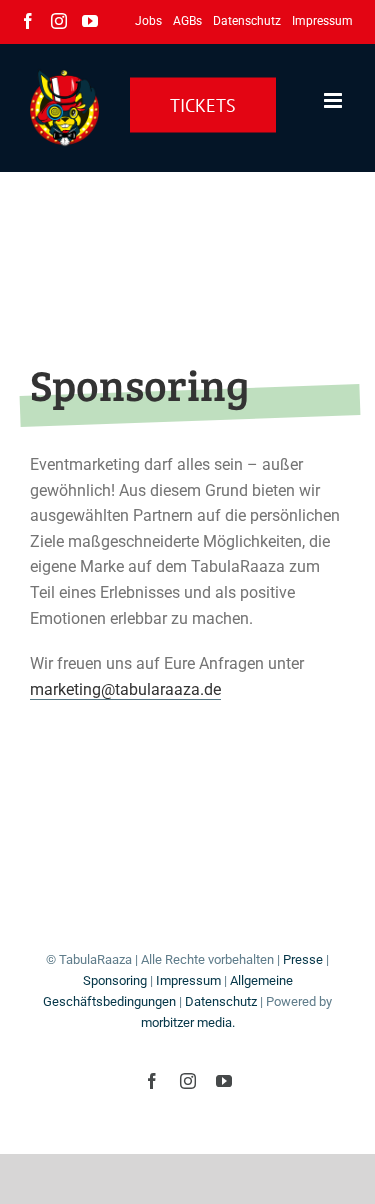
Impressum (188, 980)
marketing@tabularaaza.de (125, 689)
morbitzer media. (188, 1022)
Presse (303, 959)
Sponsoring (115, 980)
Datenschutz (221, 1001)
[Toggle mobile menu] (334, 100)
